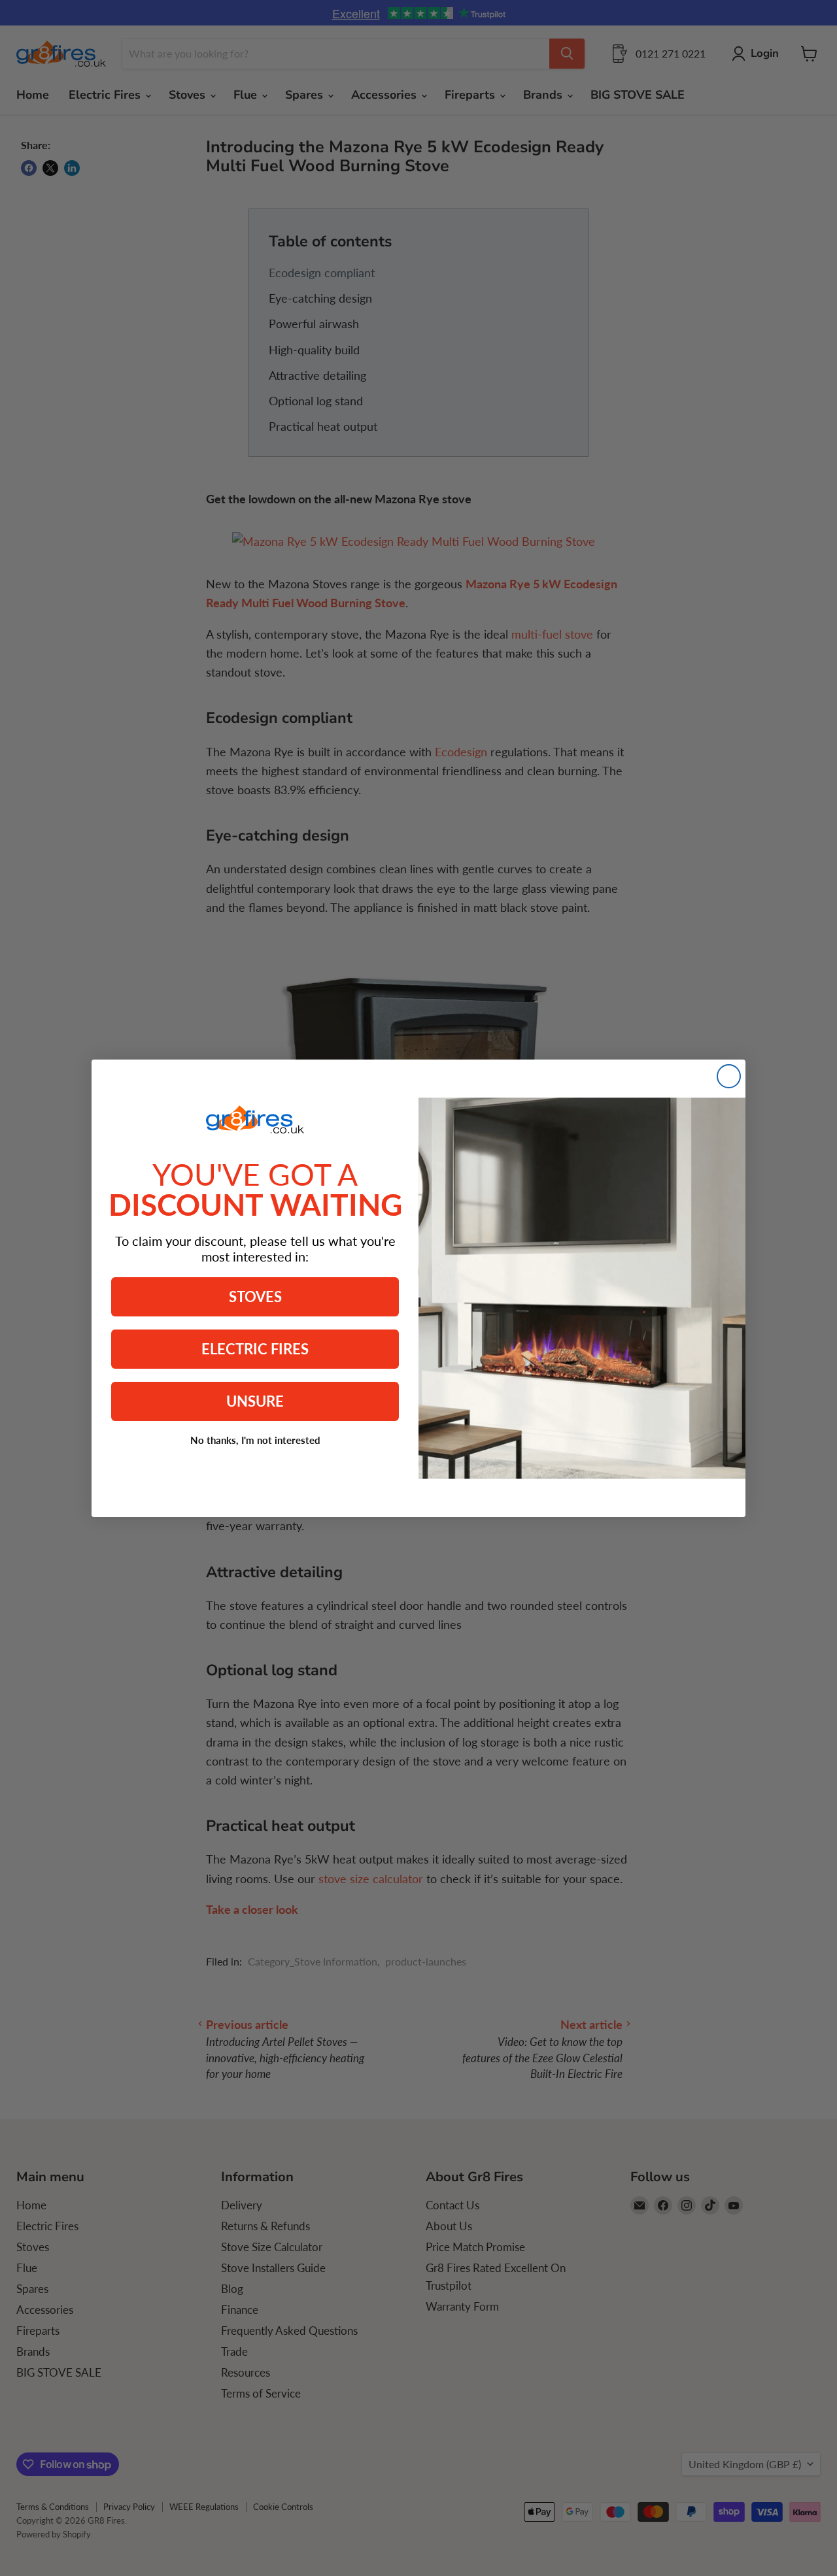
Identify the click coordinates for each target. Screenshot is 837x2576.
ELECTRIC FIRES (255, 1349)
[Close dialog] (729, 1076)
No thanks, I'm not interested (255, 1440)
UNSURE (255, 1401)
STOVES (255, 1296)
